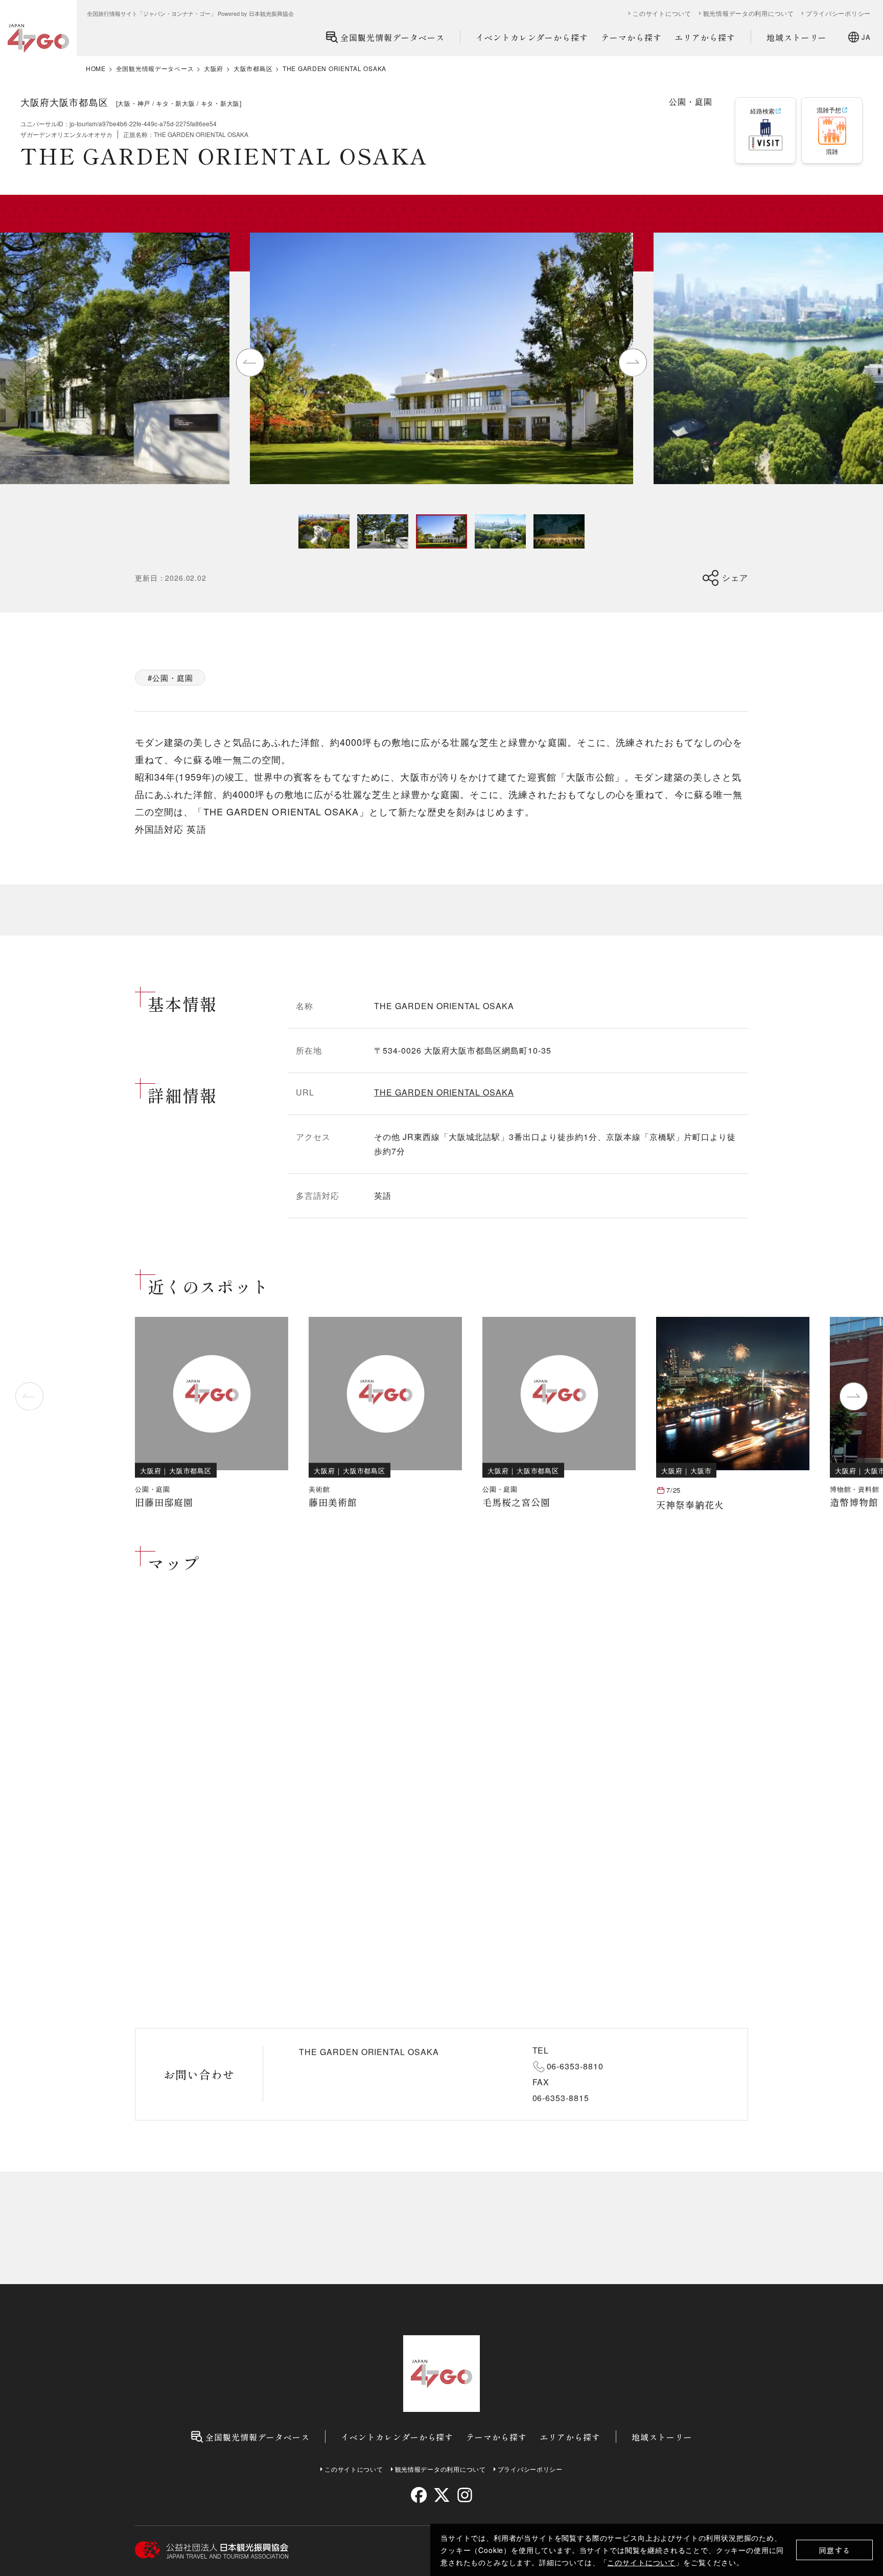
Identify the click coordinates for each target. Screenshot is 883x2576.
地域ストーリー (797, 37)
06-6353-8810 (575, 2066)
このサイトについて (641, 2562)
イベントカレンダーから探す (532, 37)
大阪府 (214, 69)
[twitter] (442, 2495)
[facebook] (419, 2495)
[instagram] (464, 2495)
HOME (96, 69)
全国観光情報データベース (392, 37)
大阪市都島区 (253, 69)
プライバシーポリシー (838, 13)
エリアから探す (705, 37)
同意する (835, 2550)
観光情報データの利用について (749, 13)
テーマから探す (631, 37)
